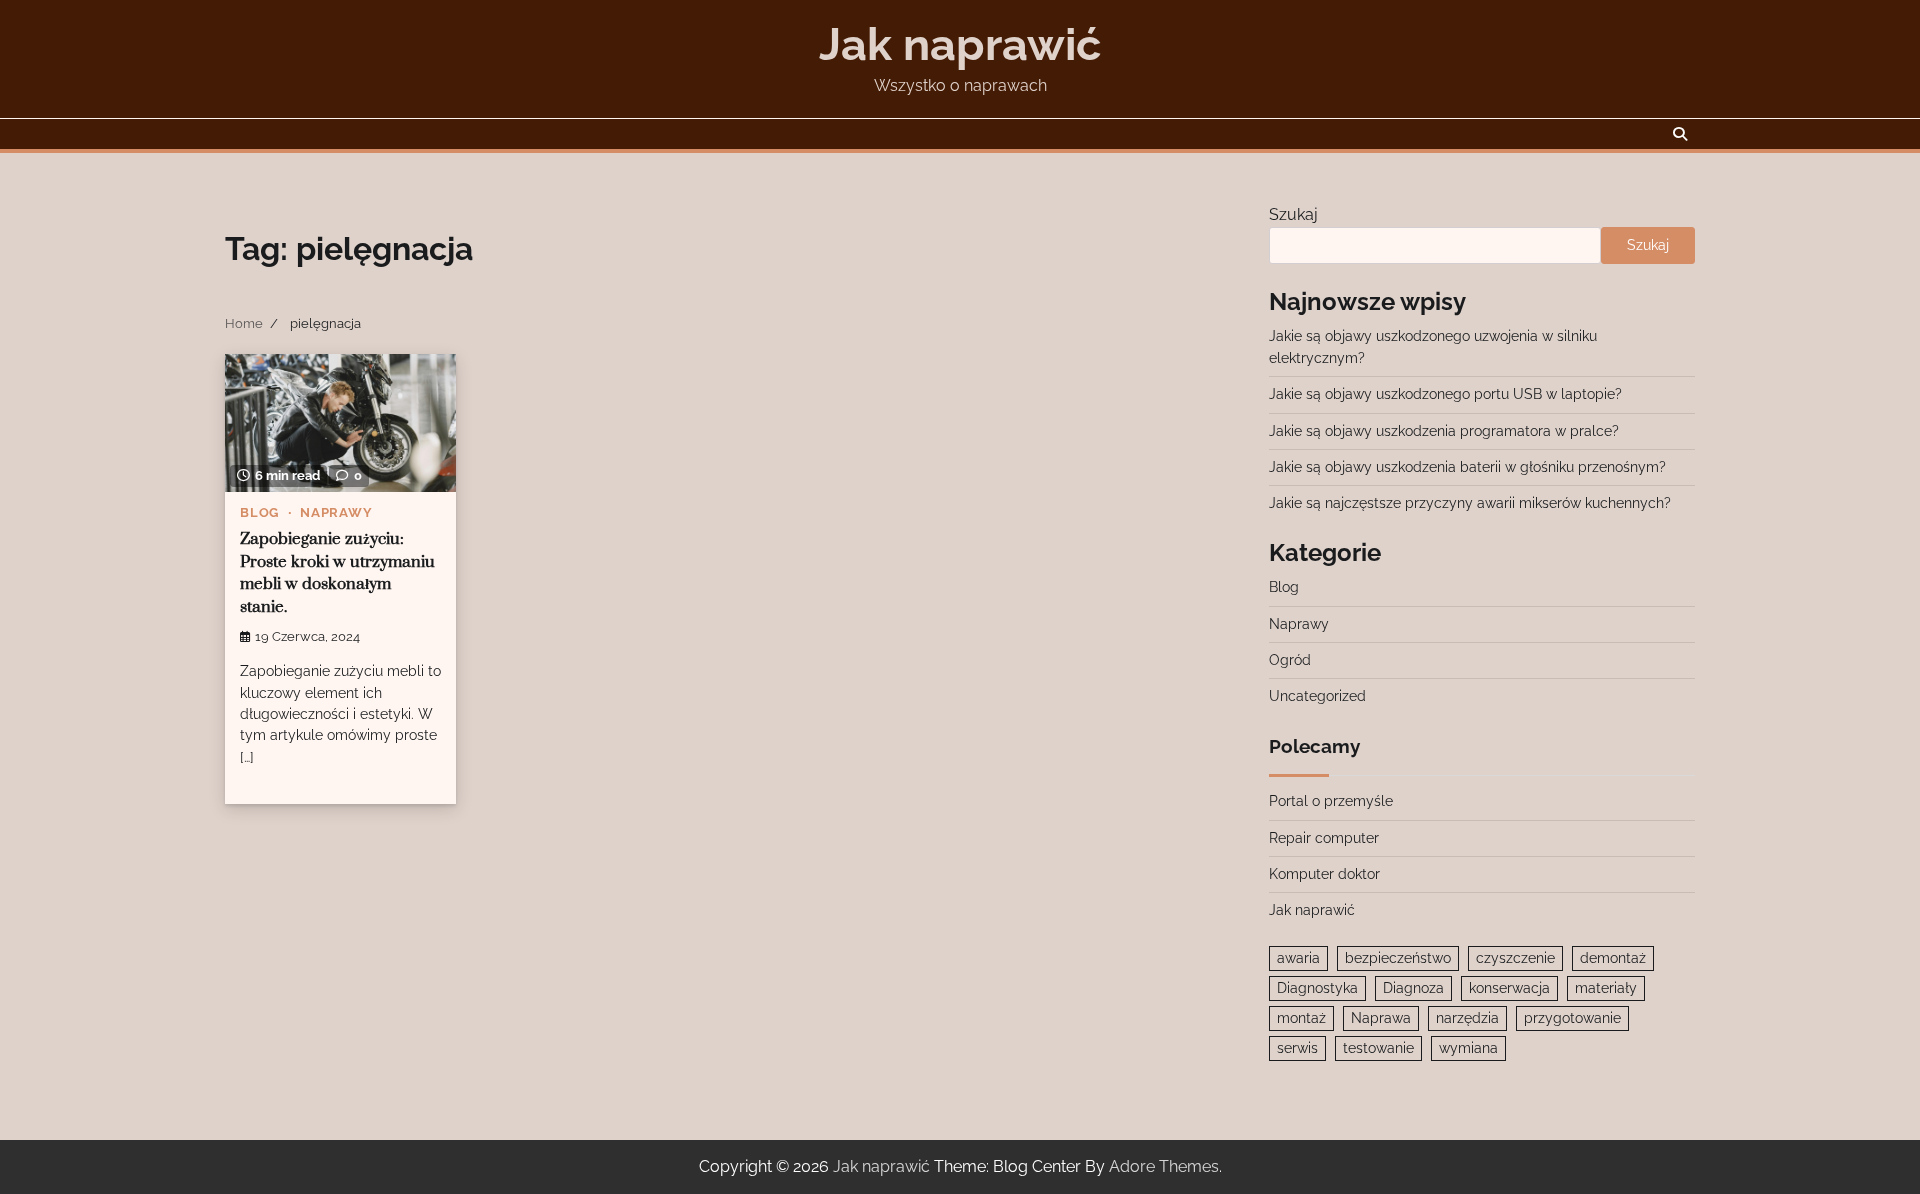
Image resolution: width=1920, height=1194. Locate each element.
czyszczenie (1515, 958)
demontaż (1613, 958)
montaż (1301, 1018)
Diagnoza (1413, 988)
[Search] (1680, 134)
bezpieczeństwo (1398, 958)
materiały (1606, 988)
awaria (1298, 958)
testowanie (1378, 1048)
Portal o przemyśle (1331, 801)
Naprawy (336, 512)
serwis (1297, 1048)
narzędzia (1467, 1018)
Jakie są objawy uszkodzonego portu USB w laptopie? (1445, 394)
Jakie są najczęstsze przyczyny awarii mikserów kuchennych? (1470, 503)
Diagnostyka (1317, 988)
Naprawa (1381, 1018)
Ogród (1290, 660)
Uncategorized (1317, 696)
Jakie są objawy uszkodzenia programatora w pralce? (1444, 431)
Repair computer (1324, 838)
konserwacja (1509, 988)
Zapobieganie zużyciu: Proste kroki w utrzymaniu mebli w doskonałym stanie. (337, 574)
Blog (259, 512)
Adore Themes (1164, 1166)
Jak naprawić (960, 44)
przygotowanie (1572, 1018)
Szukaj (1293, 214)
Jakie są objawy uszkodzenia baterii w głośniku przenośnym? (1467, 467)
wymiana (1468, 1048)
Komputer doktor (1324, 874)
